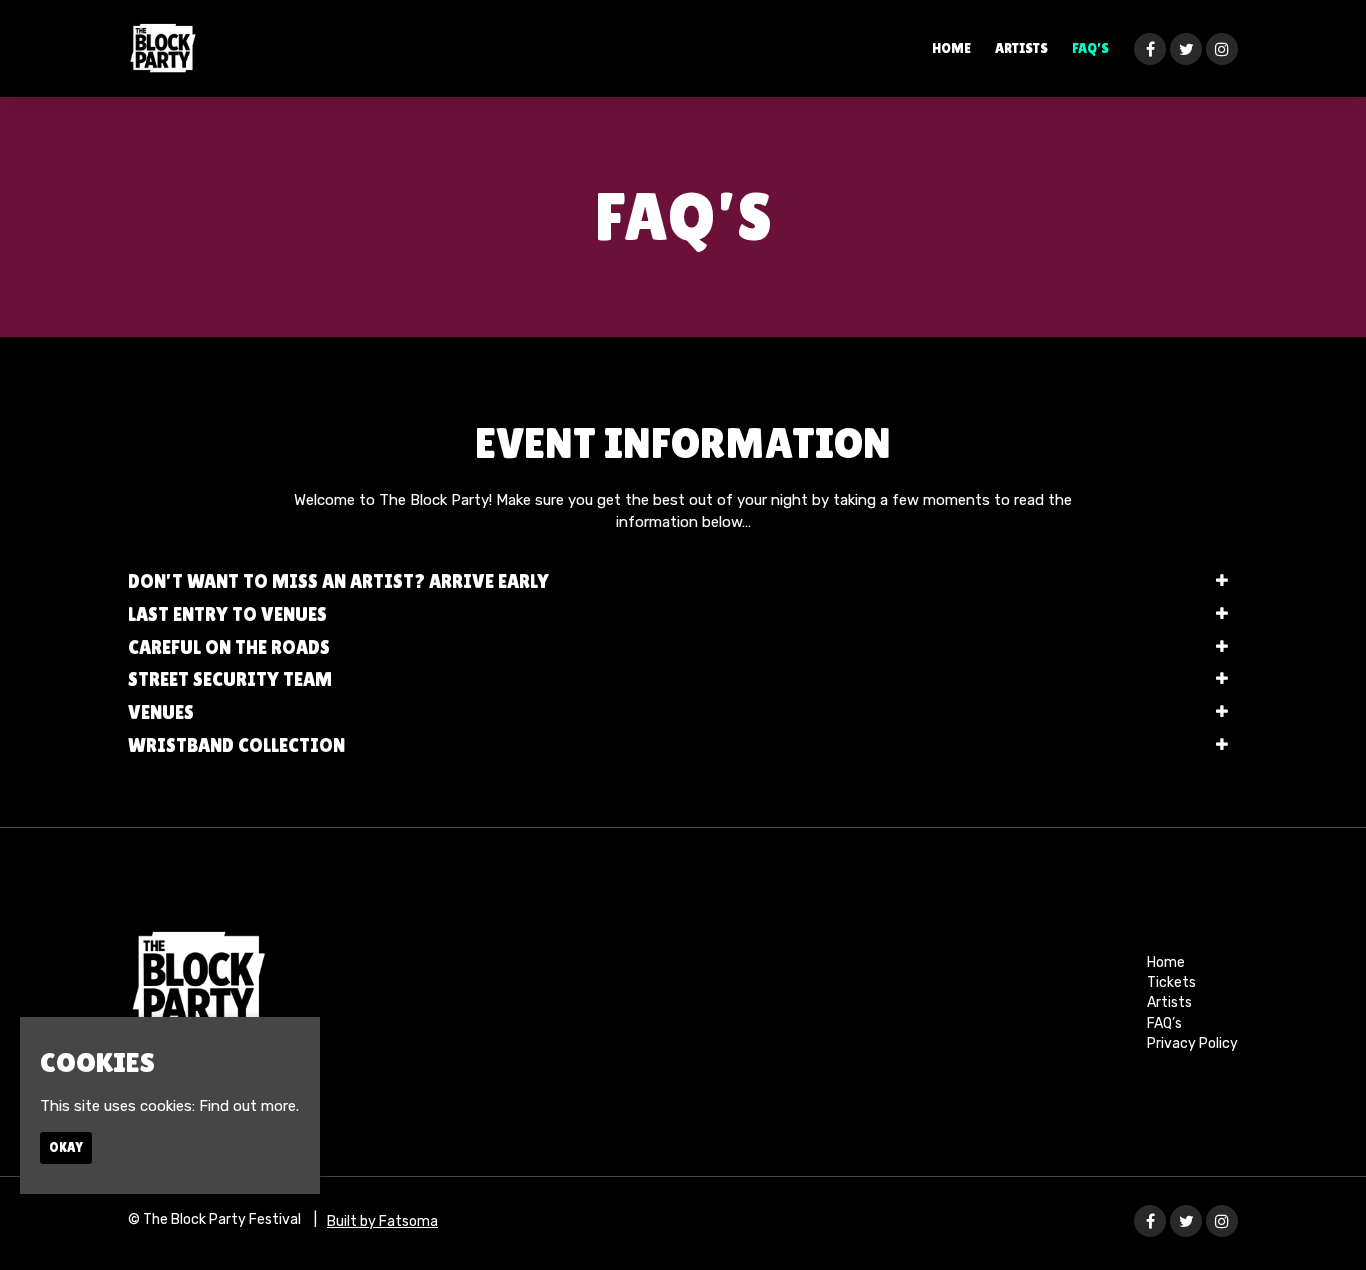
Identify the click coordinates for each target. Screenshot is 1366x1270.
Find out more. (249, 1106)
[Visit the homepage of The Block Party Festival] (162, 48)
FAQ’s (1090, 48)
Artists (1021, 48)
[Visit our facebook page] (1150, 50)
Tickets (1171, 982)
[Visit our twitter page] (1186, 50)
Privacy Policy (1192, 1043)
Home (951, 48)
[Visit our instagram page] (1222, 50)
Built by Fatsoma (382, 1221)
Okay (66, 1147)
